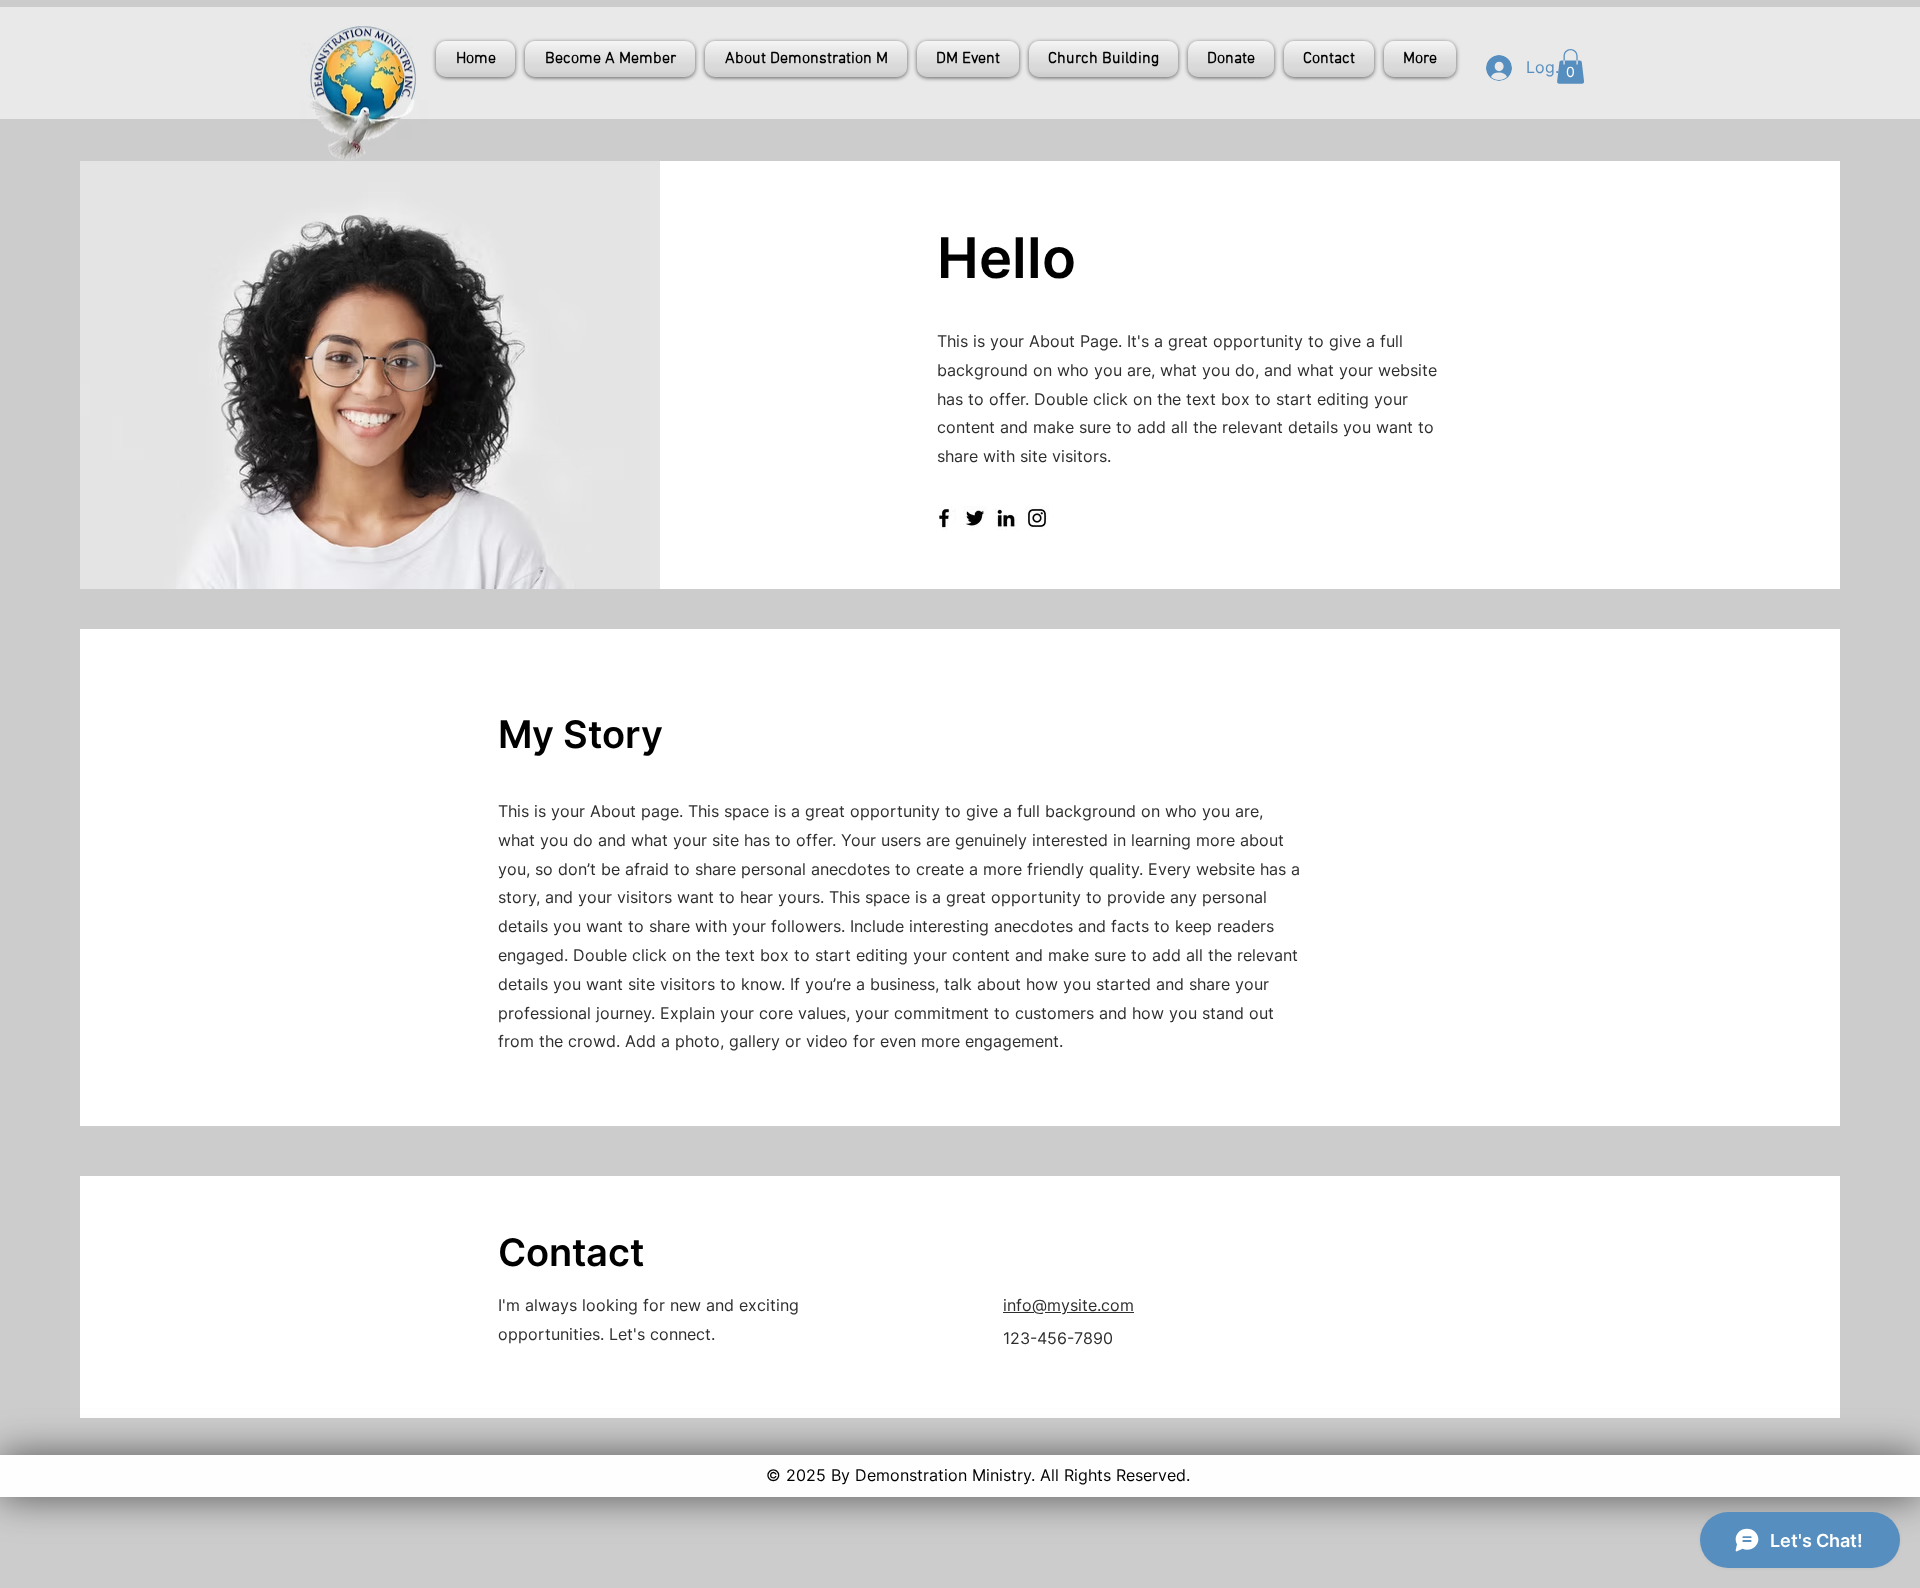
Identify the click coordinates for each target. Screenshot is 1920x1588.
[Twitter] (975, 518)
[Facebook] (944, 518)
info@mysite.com (1068, 1305)
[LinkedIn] (1006, 518)
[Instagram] (1037, 518)
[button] (1570, 66)
